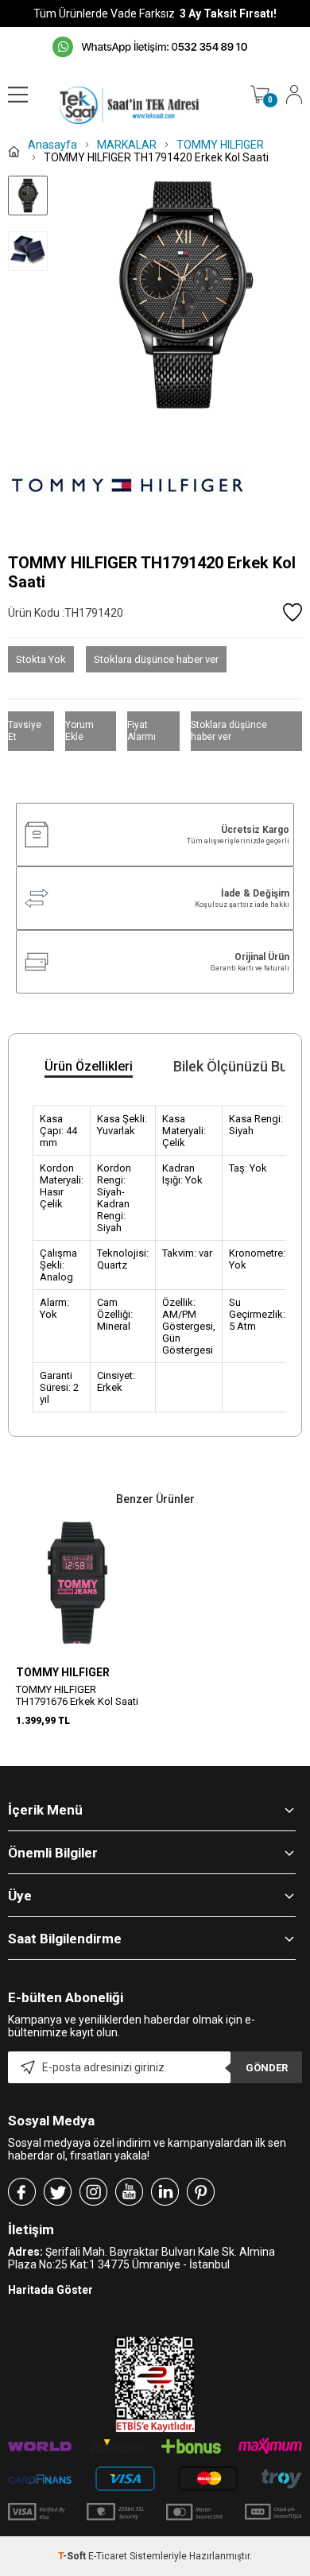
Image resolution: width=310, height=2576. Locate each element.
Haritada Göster (50, 2290)
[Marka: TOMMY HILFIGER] (155, 486)
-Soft (73, 2556)
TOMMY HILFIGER (63, 1672)
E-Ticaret (108, 2556)
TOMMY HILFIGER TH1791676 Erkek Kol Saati (77, 1695)
